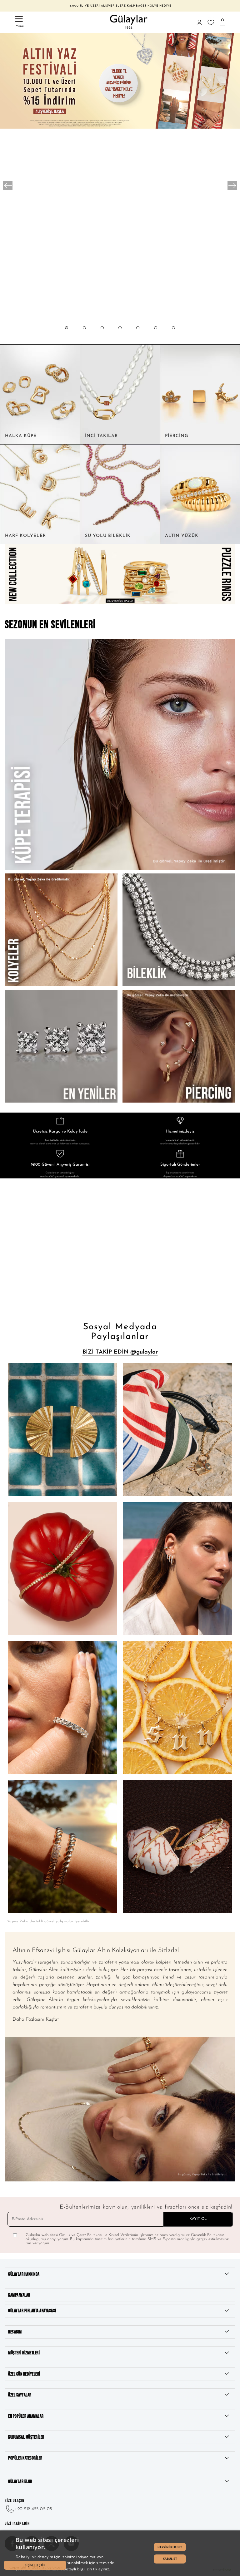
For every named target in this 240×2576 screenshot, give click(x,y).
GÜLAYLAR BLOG (20, 2482)
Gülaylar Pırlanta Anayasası (32, 2311)
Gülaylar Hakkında (24, 2274)
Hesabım (15, 2332)
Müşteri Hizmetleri (24, 2353)
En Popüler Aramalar (26, 2416)
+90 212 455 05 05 (33, 2509)
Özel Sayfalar (20, 2395)
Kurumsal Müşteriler (26, 2437)
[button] (67, 334)
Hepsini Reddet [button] (170, 2547)
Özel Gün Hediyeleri (24, 2374)
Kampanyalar (19, 2295)
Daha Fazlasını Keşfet (36, 2019)
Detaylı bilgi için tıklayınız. (87, 2569)
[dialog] (120, 2553)
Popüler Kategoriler (25, 2458)
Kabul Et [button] (170, 2559)
